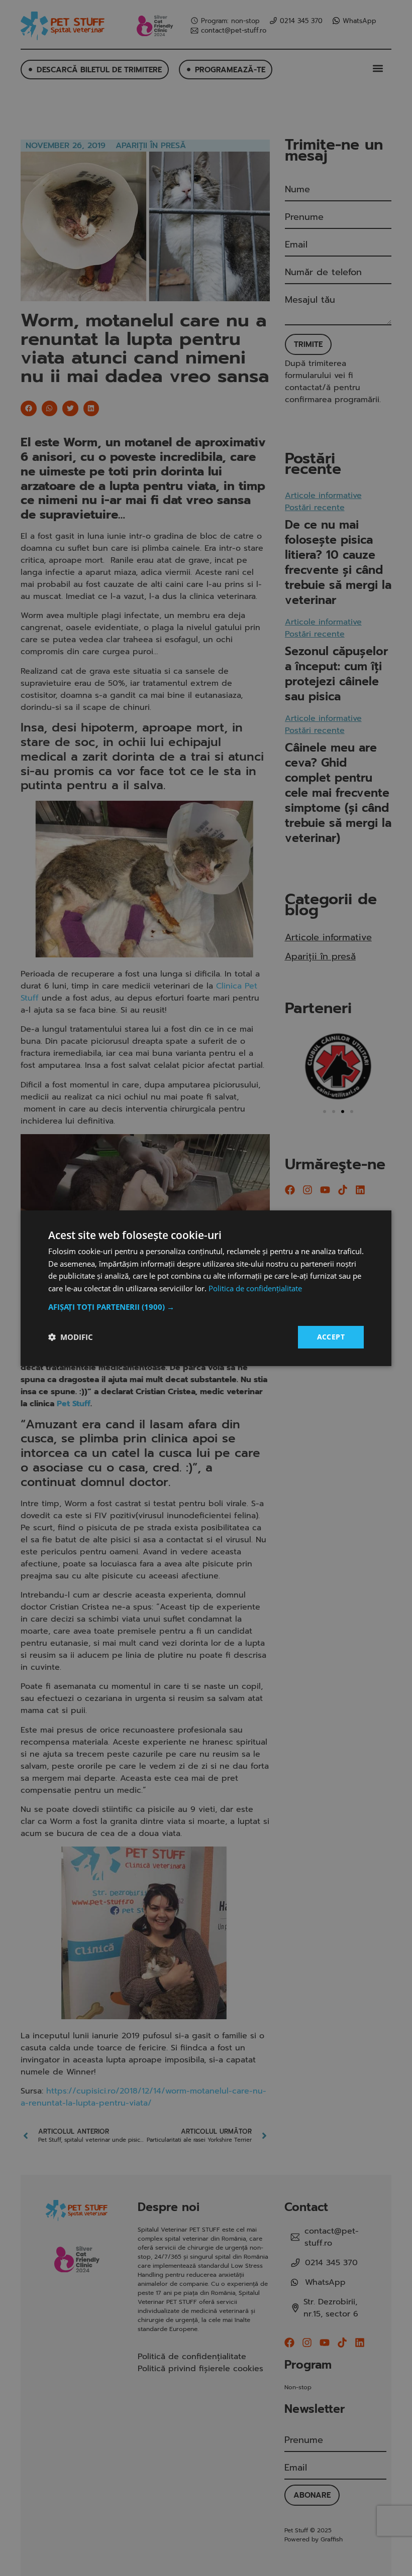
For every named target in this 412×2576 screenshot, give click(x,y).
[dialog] (206, 1288)
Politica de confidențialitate (255, 1288)
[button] (206, 1307)
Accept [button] (331, 1337)
